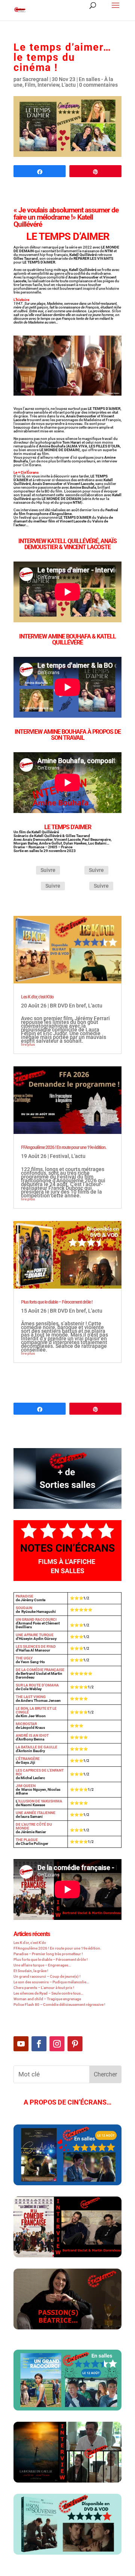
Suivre (48, 870)
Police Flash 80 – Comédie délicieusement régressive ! (59, 2005)
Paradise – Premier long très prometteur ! (48, 1954)
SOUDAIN (24, 1608)
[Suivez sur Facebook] (27, 871)
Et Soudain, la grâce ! (31, 1971)
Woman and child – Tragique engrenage (47, 1999)
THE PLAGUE (27, 1840)
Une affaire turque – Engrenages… (42, 1965)
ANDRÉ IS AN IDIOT (32, 1735)
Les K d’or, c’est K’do (37, 997)
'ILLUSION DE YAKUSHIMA (40, 1801)
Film (30, 85)
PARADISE (25, 1596)
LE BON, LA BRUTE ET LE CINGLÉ (36, 1710)
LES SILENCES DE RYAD (36, 1646)
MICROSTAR (26, 1724)
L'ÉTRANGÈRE (28, 1759)
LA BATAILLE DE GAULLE (37, 1747)
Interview (48, 85)
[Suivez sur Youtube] (21, 2044)
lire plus (28, 1044)
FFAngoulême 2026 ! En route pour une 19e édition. (64, 1147)
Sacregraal (35, 79)
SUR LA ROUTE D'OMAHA (37, 1685)
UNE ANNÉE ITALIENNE (36, 1813)
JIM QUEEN (26, 1786)
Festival (59, 1156)
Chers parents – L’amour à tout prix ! (44, 1988)
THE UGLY (24, 1658)
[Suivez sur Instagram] (32, 887)
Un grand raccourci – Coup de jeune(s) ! (47, 1976)
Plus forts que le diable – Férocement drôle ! (57, 1302)
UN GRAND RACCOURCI (36, 1619)
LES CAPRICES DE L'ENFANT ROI (40, 1772)
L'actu (69, 85)
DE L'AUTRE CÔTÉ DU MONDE (34, 1826)
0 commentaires (98, 85)
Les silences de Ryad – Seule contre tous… (48, 1993)
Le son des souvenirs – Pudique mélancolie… (51, 1982)
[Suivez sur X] (75, 871)
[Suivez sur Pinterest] (80, 887)
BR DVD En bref (68, 1006)
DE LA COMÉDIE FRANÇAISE (40, 1670)
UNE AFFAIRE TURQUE (35, 1635)
